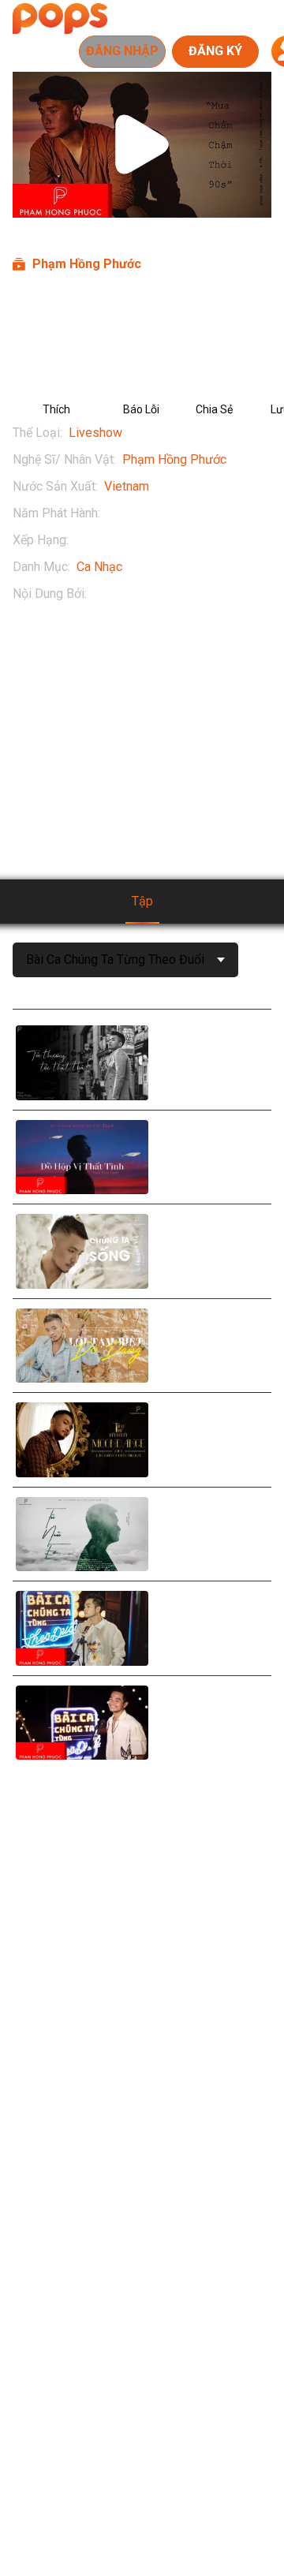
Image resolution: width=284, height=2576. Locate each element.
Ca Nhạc (99, 567)
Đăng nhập (122, 51)
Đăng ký (215, 51)
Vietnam (127, 486)
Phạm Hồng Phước (174, 459)
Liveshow (95, 433)
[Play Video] (142, 144)
